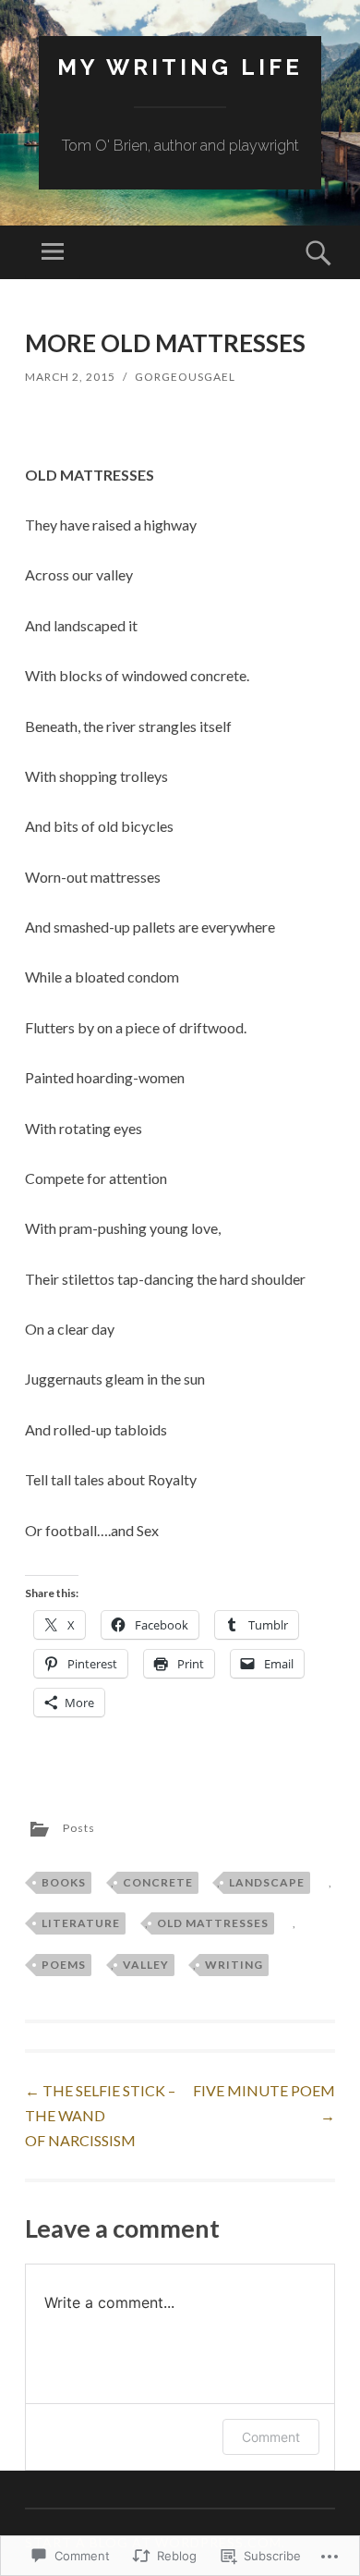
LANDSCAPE (267, 1882)
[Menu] (53, 252)
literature (81, 1923)
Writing (234, 1965)
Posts (79, 1828)
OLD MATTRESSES (213, 1923)
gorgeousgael (185, 377)
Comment (271, 2437)
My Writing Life (180, 67)
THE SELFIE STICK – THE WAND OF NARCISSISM (100, 2115)
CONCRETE (158, 1882)
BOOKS (64, 1882)
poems (64, 1965)
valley (146, 1965)
